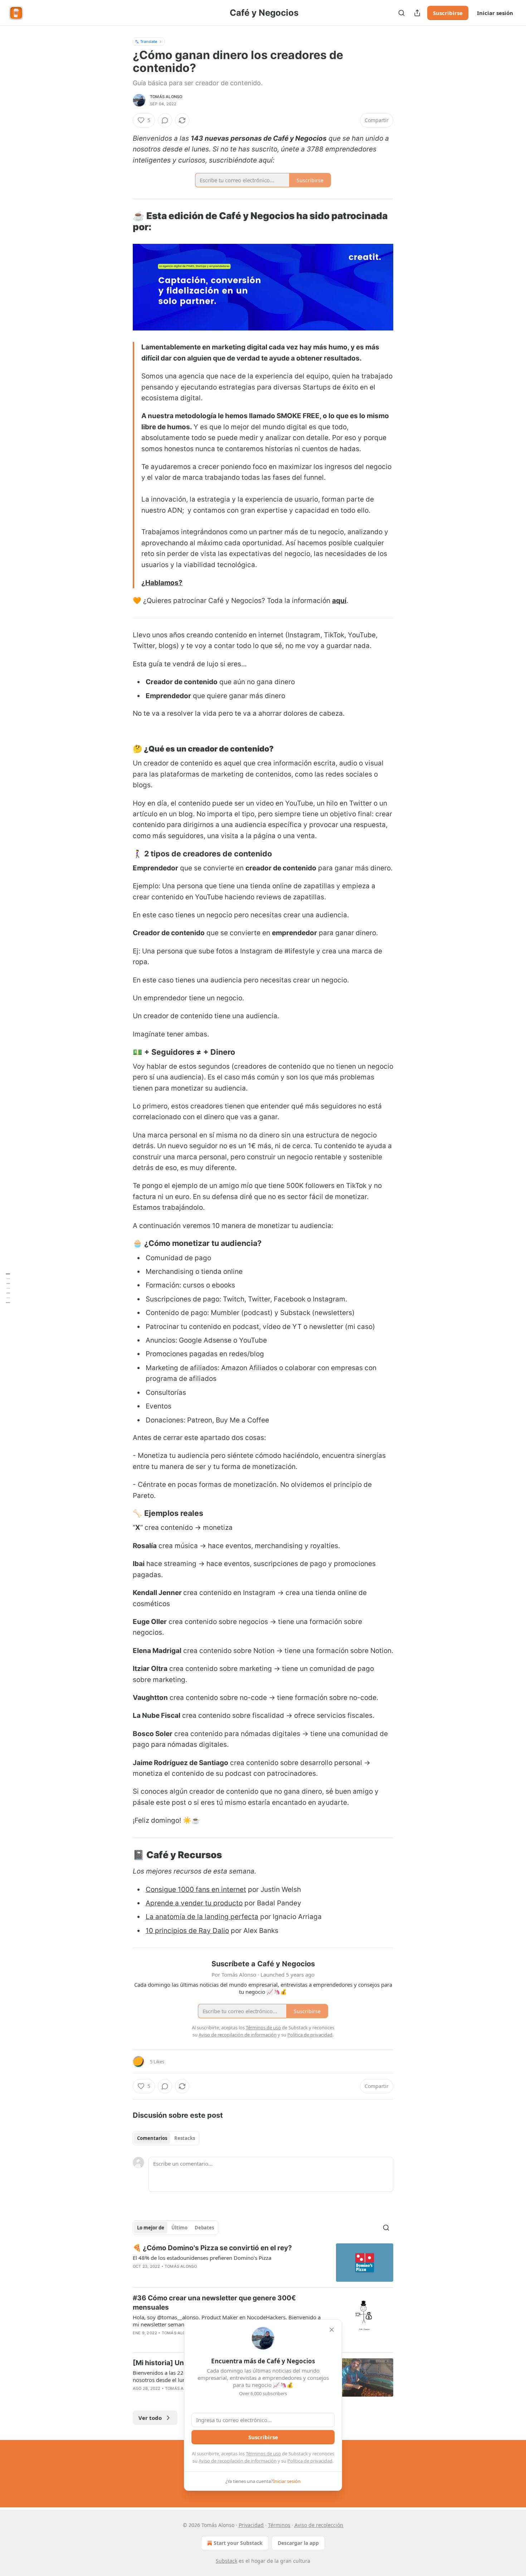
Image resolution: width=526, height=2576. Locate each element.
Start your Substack (238, 2543)
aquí (339, 601)
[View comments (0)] (165, 120)
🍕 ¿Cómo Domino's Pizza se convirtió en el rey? (212, 2248)
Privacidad (251, 2525)
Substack (227, 2561)
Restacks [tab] (185, 2138)
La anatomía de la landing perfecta (202, 1917)
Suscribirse (448, 13)
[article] (263, 2263)
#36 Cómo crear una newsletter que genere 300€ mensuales (214, 2303)
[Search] (401, 13)
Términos (279, 2525)
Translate (149, 41)
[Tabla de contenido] (8, 1288)
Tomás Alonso (166, 97)
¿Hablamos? (162, 583)
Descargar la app (298, 2543)
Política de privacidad (310, 2461)
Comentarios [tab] (152, 2138)
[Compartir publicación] (417, 13)
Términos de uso (263, 2454)
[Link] (123, 222)
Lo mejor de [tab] (151, 2228)
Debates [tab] (204, 2228)
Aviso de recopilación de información (238, 2461)
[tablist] (166, 2138)
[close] (332, 2330)
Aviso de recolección (319, 2525)
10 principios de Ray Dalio (187, 1931)
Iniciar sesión (495, 13)
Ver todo (150, 2418)
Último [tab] (179, 2228)
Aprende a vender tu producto (194, 1903)
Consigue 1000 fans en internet (196, 1889)
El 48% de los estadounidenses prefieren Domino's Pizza (202, 2258)
